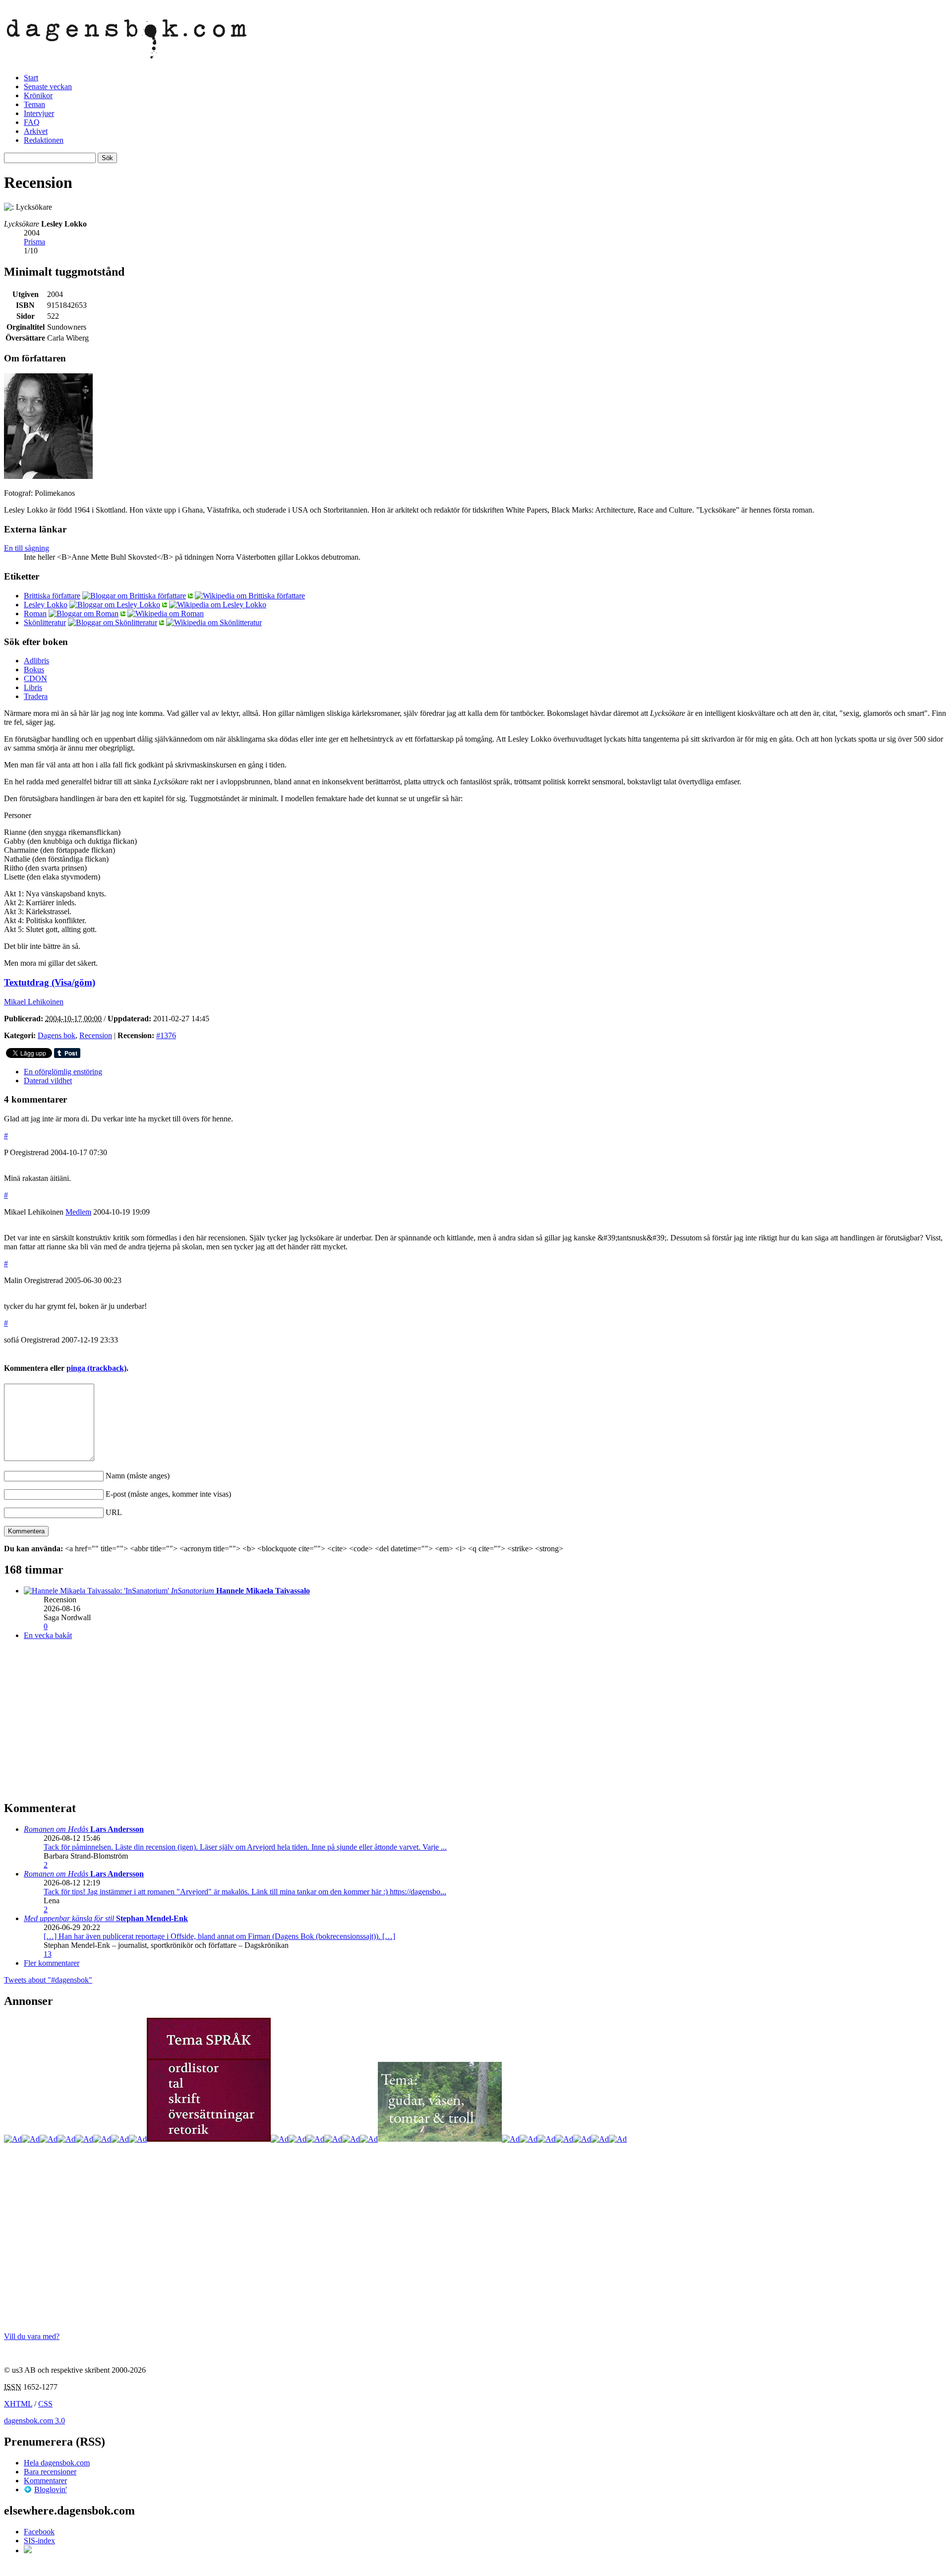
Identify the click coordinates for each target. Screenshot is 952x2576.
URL (114, 1512)
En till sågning (27, 548)
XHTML (18, 2404)
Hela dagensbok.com (57, 2463)
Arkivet (36, 131)
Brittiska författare (52, 596)
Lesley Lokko (46, 605)
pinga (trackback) (96, 1368)
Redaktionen (44, 140)
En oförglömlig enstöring (63, 1072)
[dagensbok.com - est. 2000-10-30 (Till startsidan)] (127, 53)
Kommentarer (45, 2481)
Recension (96, 1035)
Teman (34, 104)
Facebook (39, 2532)
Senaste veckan (48, 87)
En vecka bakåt (48, 1635)
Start (31, 78)
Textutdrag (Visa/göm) (50, 982)
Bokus (34, 670)
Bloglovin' (51, 2489)
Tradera (36, 696)
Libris (33, 687)
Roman (35, 614)
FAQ (32, 122)
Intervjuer (39, 113)
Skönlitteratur (45, 622)
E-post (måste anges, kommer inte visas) (168, 1494)
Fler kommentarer (52, 1963)
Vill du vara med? (32, 2336)
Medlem (78, 1212)
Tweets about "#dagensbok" (48, 1980)
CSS (45, 2404)
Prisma (34, 242)
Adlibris (36, 661)
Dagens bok (57, 1035)
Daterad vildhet (48, 1081)
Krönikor (38, 95)
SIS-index (39, 2541)
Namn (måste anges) (138, 1476)
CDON (35, 678)
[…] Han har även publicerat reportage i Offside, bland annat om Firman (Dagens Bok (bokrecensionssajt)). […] (219, 1936)
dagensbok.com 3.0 (34, 2421)
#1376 (166, 1035)
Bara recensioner (50, 2472)
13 (48, 1954)
